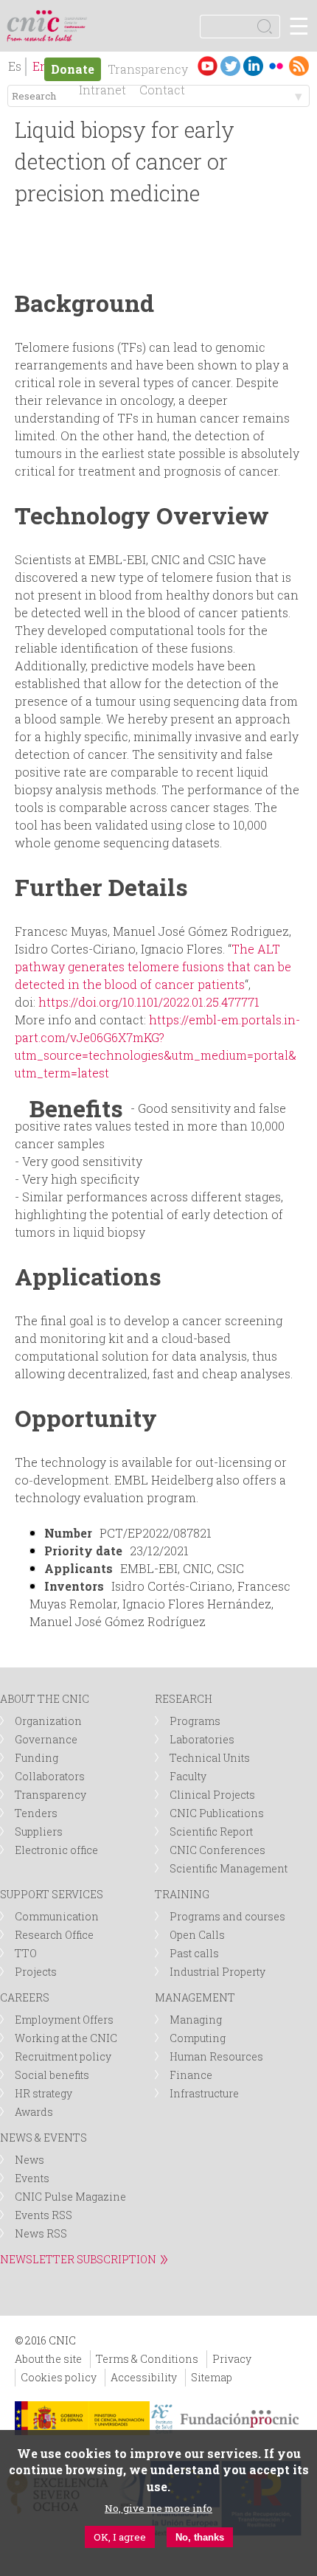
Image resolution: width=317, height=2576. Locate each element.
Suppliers (39, 1832)
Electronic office (56, 1850)
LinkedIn (253, 66)
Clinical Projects (212, 1795)
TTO (26, 1953)
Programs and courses (227, 1916)
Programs (195, 1721)
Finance (191, 2075)
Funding (36, 1758)
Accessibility (144, 2377)
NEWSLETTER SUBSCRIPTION (78, 2259)
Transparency (148, 69)
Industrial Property (217, 1972)
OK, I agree (120, 2537)
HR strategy (43, 2093)
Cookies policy (59, 2377)
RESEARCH (184, 1699)
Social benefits (52, 2075)
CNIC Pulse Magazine (70, 2197)
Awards (34, 2112)
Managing (196, 2020)
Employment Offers (64, 2020)
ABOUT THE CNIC (45, 1699)
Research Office (54, 1935)
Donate (73, 69)
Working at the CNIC (66, 2038)
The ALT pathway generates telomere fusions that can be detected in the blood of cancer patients (153, 966)
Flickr (276, 66)
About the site (48, 2359)
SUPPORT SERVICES (52, 1894)
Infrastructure (204, 2093)
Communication (57, 1916)
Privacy (232, 2359)
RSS (299, 66)
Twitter (230, 66)
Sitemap (212, 2377)
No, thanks (200, 2537)
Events (32, 2178)
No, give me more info (158, 2508)
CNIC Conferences (217, 1850)
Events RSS (43, 2215)
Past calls (194, 1953)
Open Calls (197, 1935)
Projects (36, 1972)
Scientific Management (229, 1868)
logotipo (77, 18)
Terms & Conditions (147, 2359)
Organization (48, 1721)
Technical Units (210, 1758)
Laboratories (202, 1739)
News (29, 2160)
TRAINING (182, 1894)
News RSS (41, 2233)
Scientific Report (211, 1832)
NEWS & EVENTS (43, 2138)
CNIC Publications (217, 1813)
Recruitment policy (63, 2056)
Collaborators (50, 1776)
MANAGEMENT (195, 1997)
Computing (198, 2038)
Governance (46, 1739)
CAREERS (25, 1997)
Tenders (36, 1813)
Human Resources (216, 2056)
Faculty (188, 1776)
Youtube (208, 66)
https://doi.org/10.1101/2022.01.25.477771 (149, 1002)
